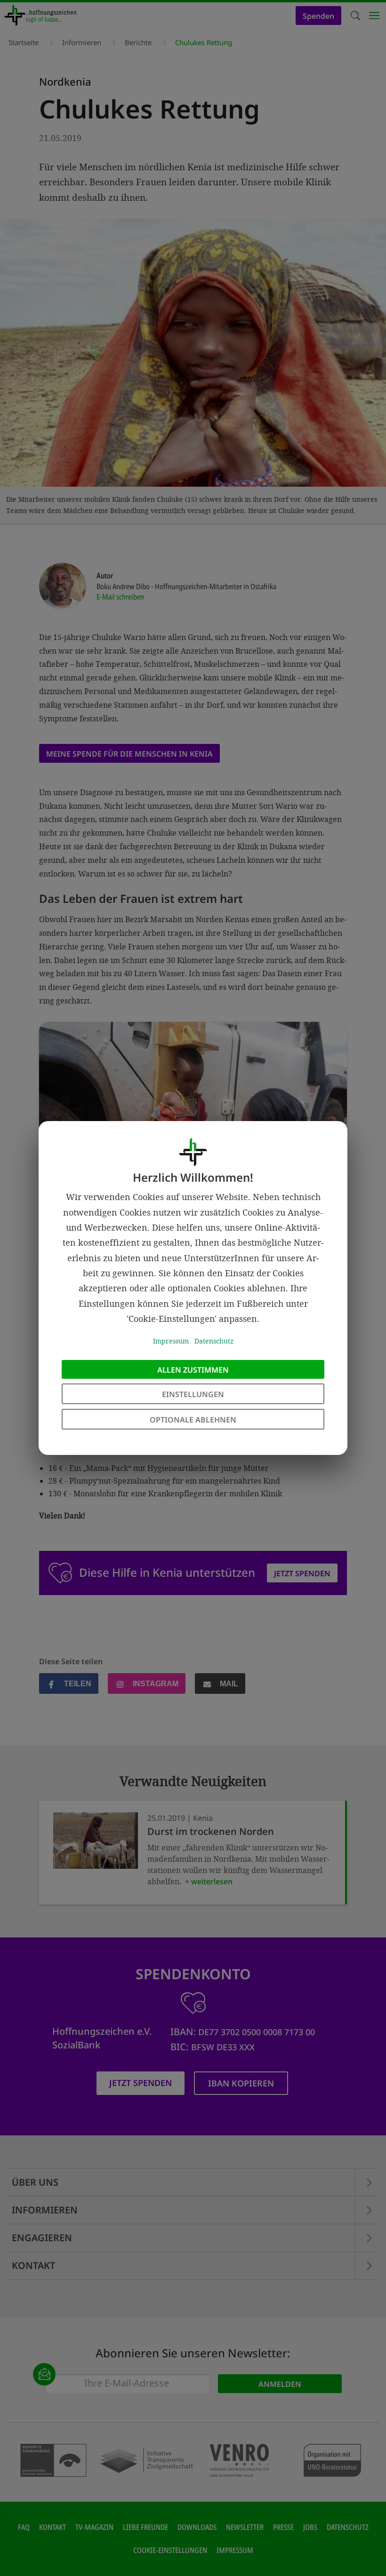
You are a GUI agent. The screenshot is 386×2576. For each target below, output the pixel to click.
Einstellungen (193, 1394)
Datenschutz (214, 1341)
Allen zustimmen (193, 1370)
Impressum (171, 1341)
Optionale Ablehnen (193, 1420)
